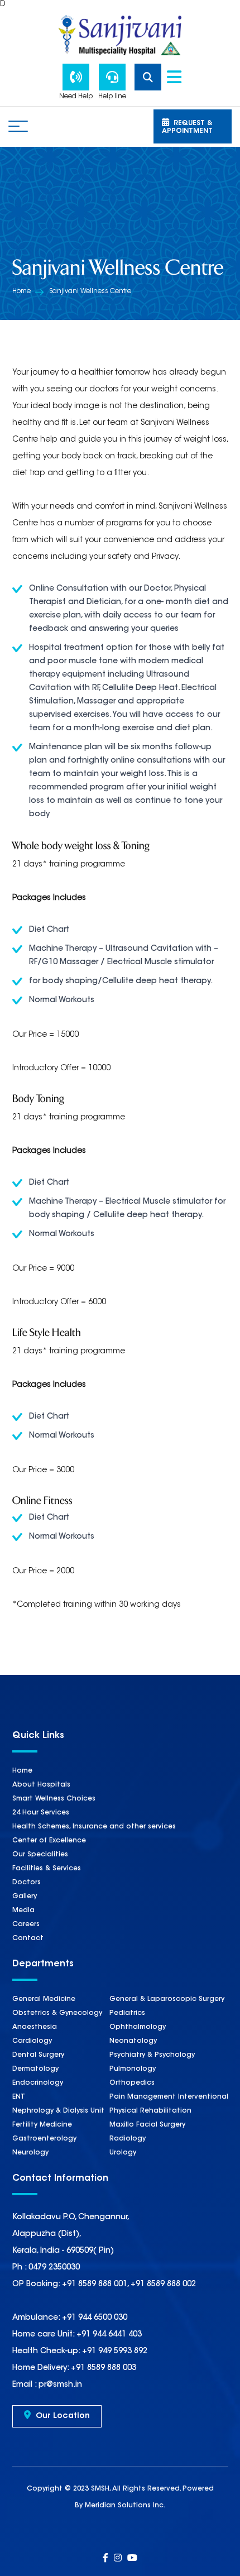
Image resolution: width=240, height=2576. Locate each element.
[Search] (151, 77)
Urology (123, 2153)
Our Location (62, 2416)
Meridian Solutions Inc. (125, 2506)
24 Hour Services (41, 1813)
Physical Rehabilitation (150, 2111)
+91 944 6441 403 (108, 2335)
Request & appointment (187, 127)
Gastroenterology (44, 2139)
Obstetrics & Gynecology (57, 2013)
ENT (19, 2097)
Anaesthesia (35, 2027)
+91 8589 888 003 (102, 2368)
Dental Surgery (38, 2055)
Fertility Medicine (42, 2125)
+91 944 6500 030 (93, 2318)
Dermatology (35, 2069)
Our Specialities (40, 1855)
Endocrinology (38, 2083)
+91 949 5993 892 (114, 2352)
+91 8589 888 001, (95, 2285)
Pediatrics (127, 2013)
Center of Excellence (49, 1841)
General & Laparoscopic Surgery (167, 1999)
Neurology (30, 2153)
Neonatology (133, 2041)
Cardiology (32, 2041)
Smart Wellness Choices (54, 1799)
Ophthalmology (138, 2027)
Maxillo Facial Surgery (147, 2125)
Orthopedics (132, 2083)
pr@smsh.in (59, 2385)
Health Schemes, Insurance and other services (94, 1827)
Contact (28, 1938)
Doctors (27, 1883)
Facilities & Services (47, 1869)
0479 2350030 (54, 2268)
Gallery (25, 1897)
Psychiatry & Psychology (152, 2055)
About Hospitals (41, 1785)
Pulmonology (133, 2069)
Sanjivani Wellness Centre (90, 291)
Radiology (128, 2139)
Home (21, 291)
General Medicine (44, 1999)
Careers (26, 1924)
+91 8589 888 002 (163, 2285)
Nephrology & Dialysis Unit (58, 2111)
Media (23, 1911)
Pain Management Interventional (169, 2097)
